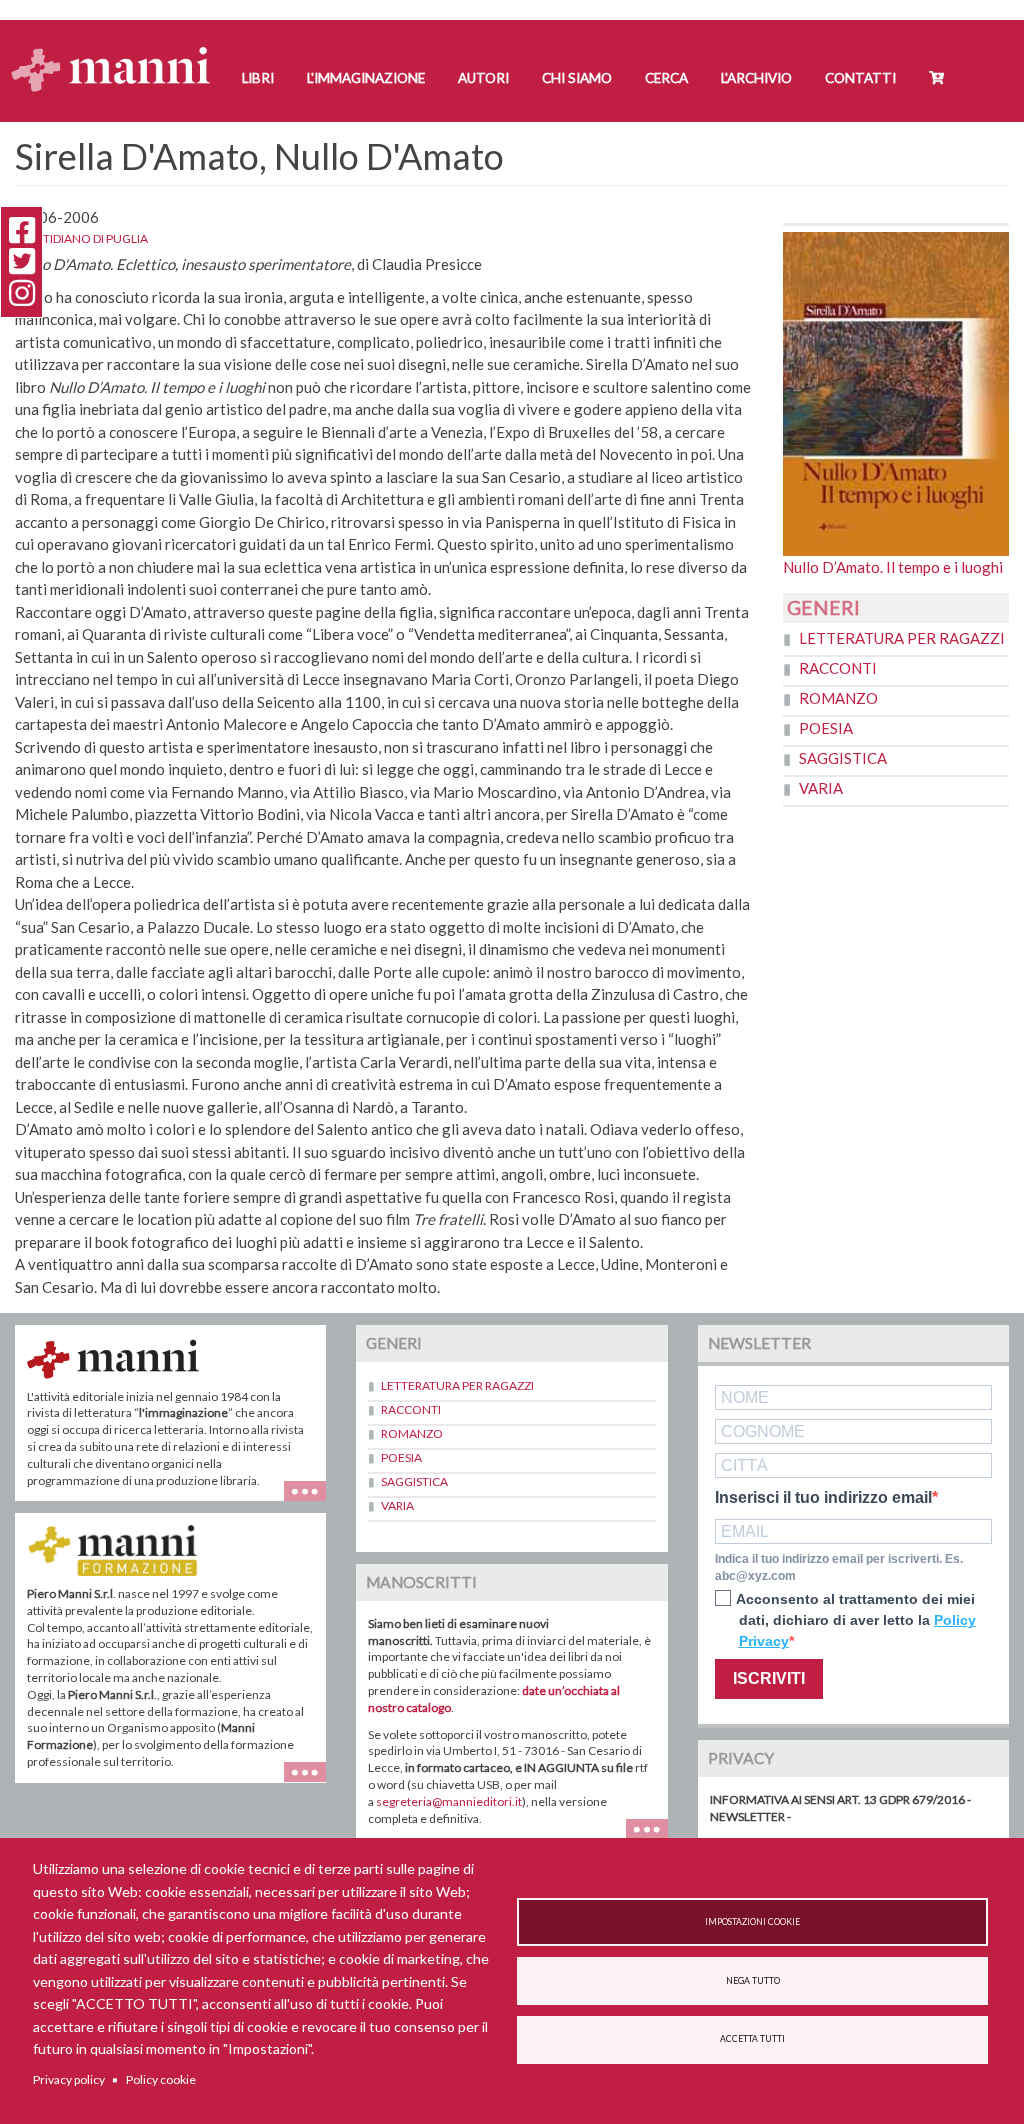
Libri (258, 78)
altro (312, 1782)
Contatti (860, 78)
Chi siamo (577, 78)
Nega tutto (753, 1981)
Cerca (666, 78)
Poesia (826, 728)
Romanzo (838, 698)
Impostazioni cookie (752, 1922)
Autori (483, 78)
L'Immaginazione (366, 78)
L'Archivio (756, 78)
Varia (821, 788)
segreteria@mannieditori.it (449, 1801)
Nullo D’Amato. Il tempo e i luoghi (893, 567)
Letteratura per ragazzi (902, 638)
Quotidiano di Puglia (81, 238)
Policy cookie (161, 2079)
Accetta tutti (752, 2039)
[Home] (118, 50)
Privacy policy (69, 2079)
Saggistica (843, 758)
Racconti (838, 668)
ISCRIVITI (769, 1678)
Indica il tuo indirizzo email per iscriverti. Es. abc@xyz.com (839, 1567)
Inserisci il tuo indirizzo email (823, 1498)
